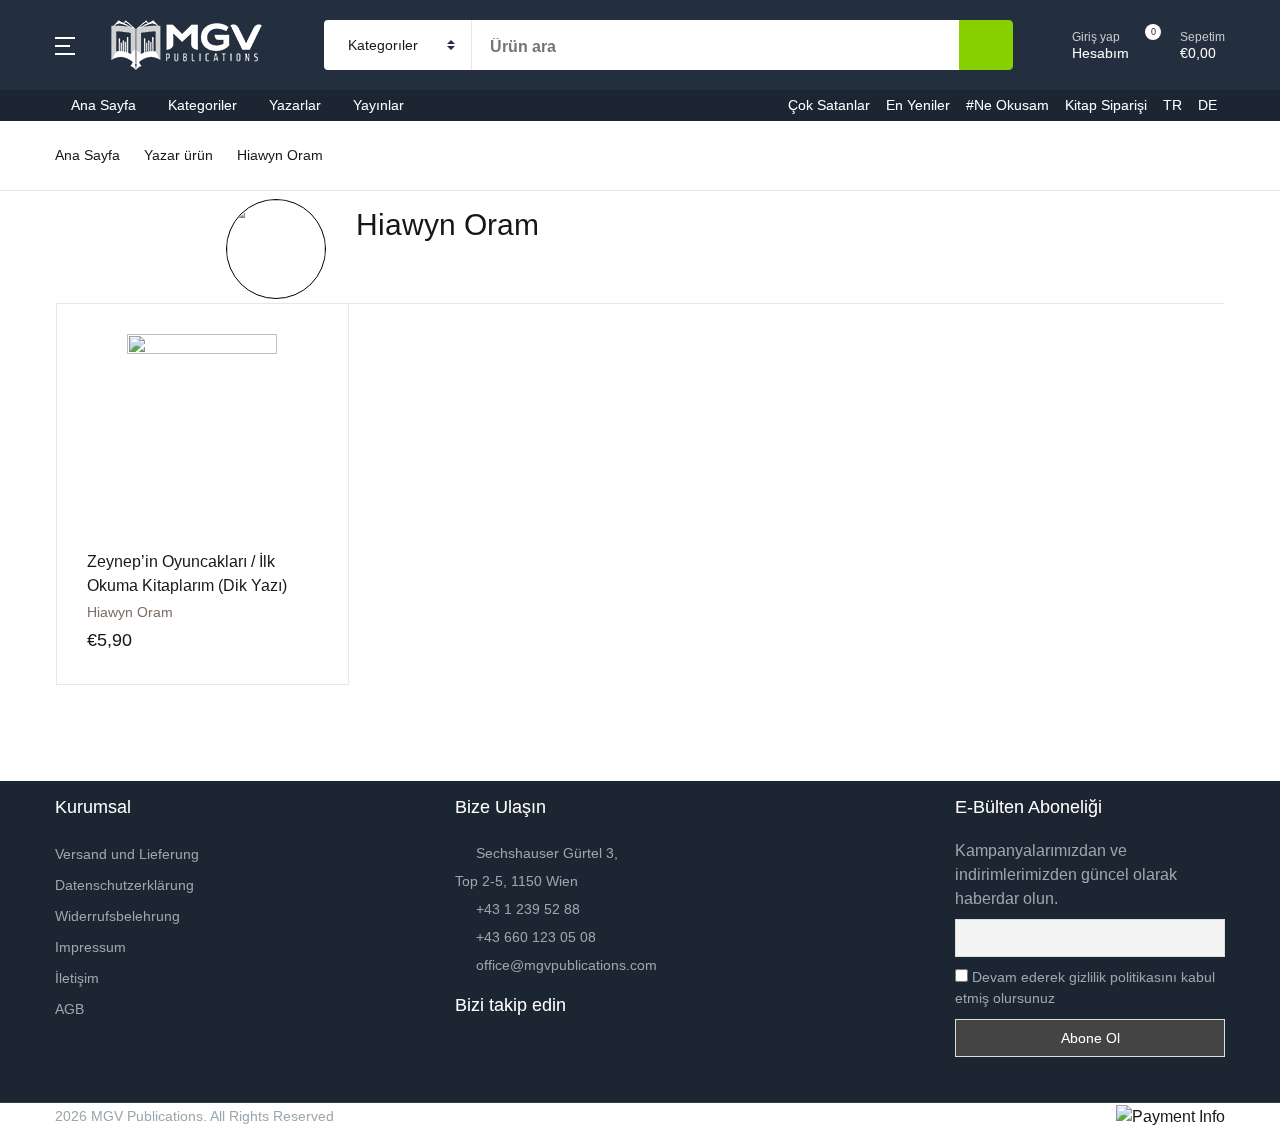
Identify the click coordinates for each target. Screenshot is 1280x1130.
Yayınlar (59, 276)
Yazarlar (59, 224)
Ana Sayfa (67, 120)
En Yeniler (67, 380)
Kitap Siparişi (77, 484)
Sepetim (59, 536)
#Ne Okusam (76, 432)
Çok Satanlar (76, 328)
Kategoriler (69, 172)
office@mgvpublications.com (566, 965)
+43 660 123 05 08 (536, 937)
